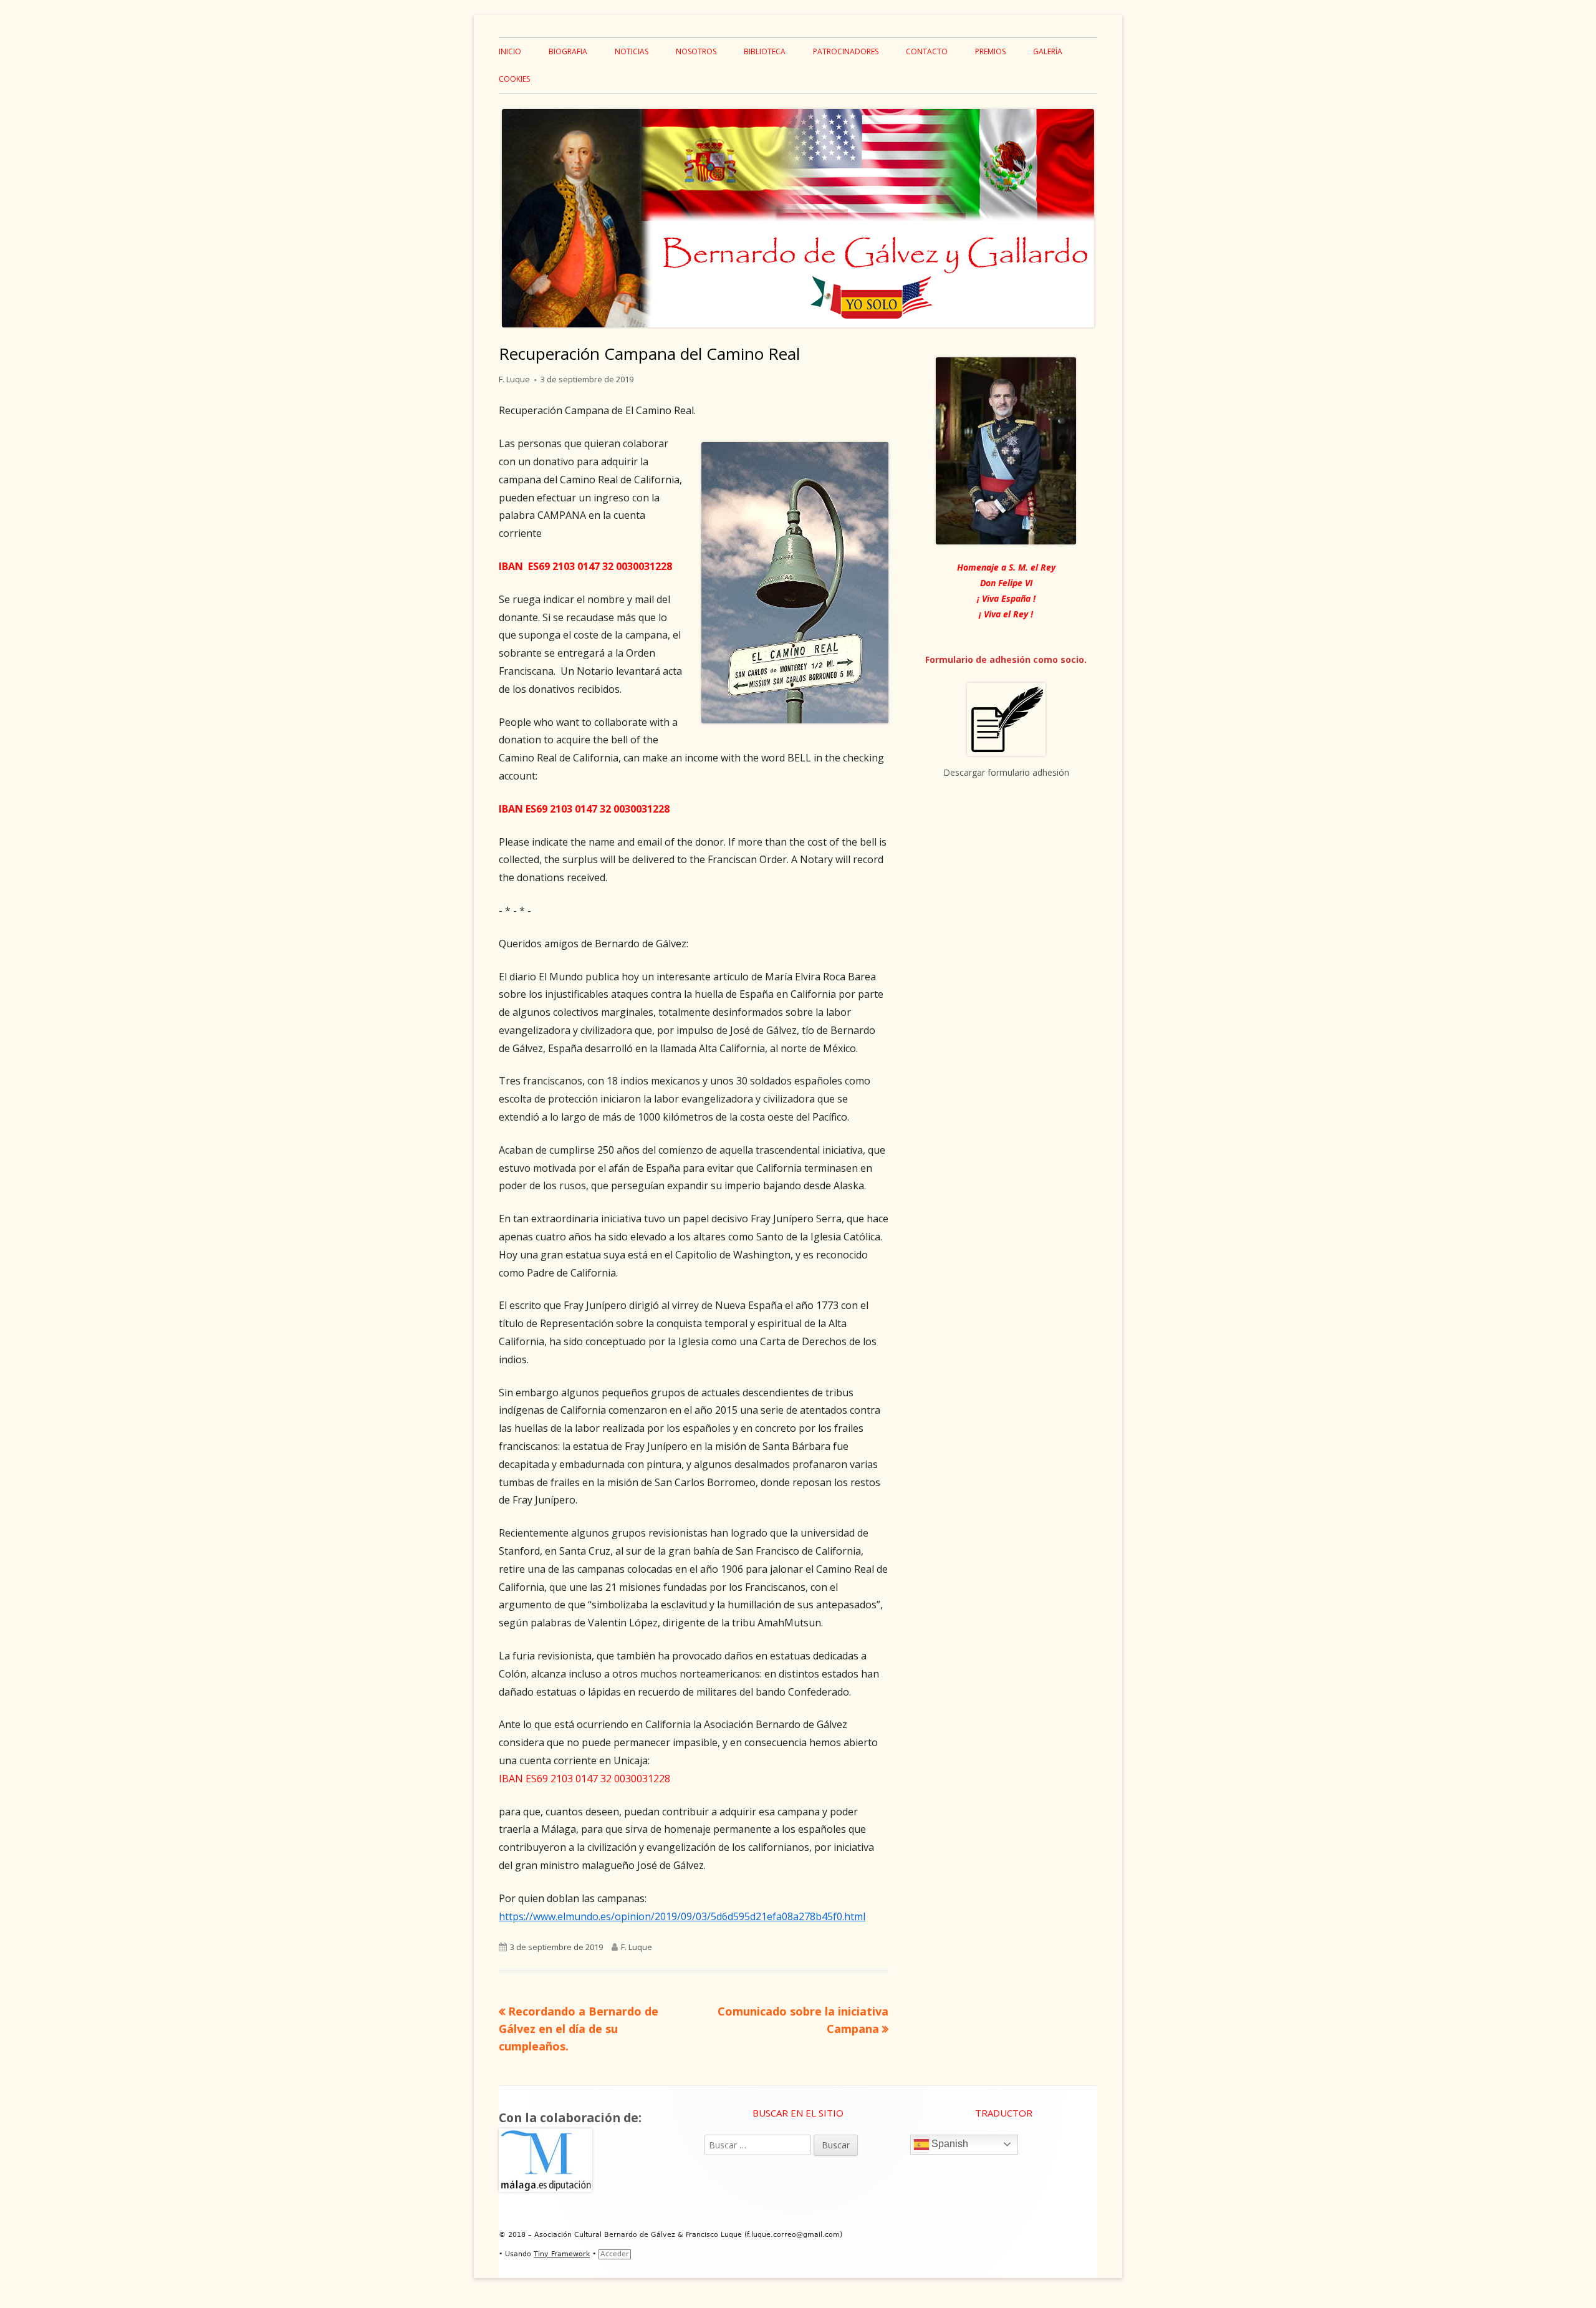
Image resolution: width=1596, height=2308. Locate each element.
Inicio (510, 51)
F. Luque (514, 379)
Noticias (632, 51)
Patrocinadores (846, 51)
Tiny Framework (562, 2254)
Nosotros (696, 51)
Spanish (949, 2144)
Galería (1048, 51)
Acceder (615, 2254)
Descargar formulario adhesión (1006, 772)
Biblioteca (765, 51)
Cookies (514, 79)
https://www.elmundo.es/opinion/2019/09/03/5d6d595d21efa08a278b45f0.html (682, 1916)
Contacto (927, 51)
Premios (990, 51)
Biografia (568, 51)
